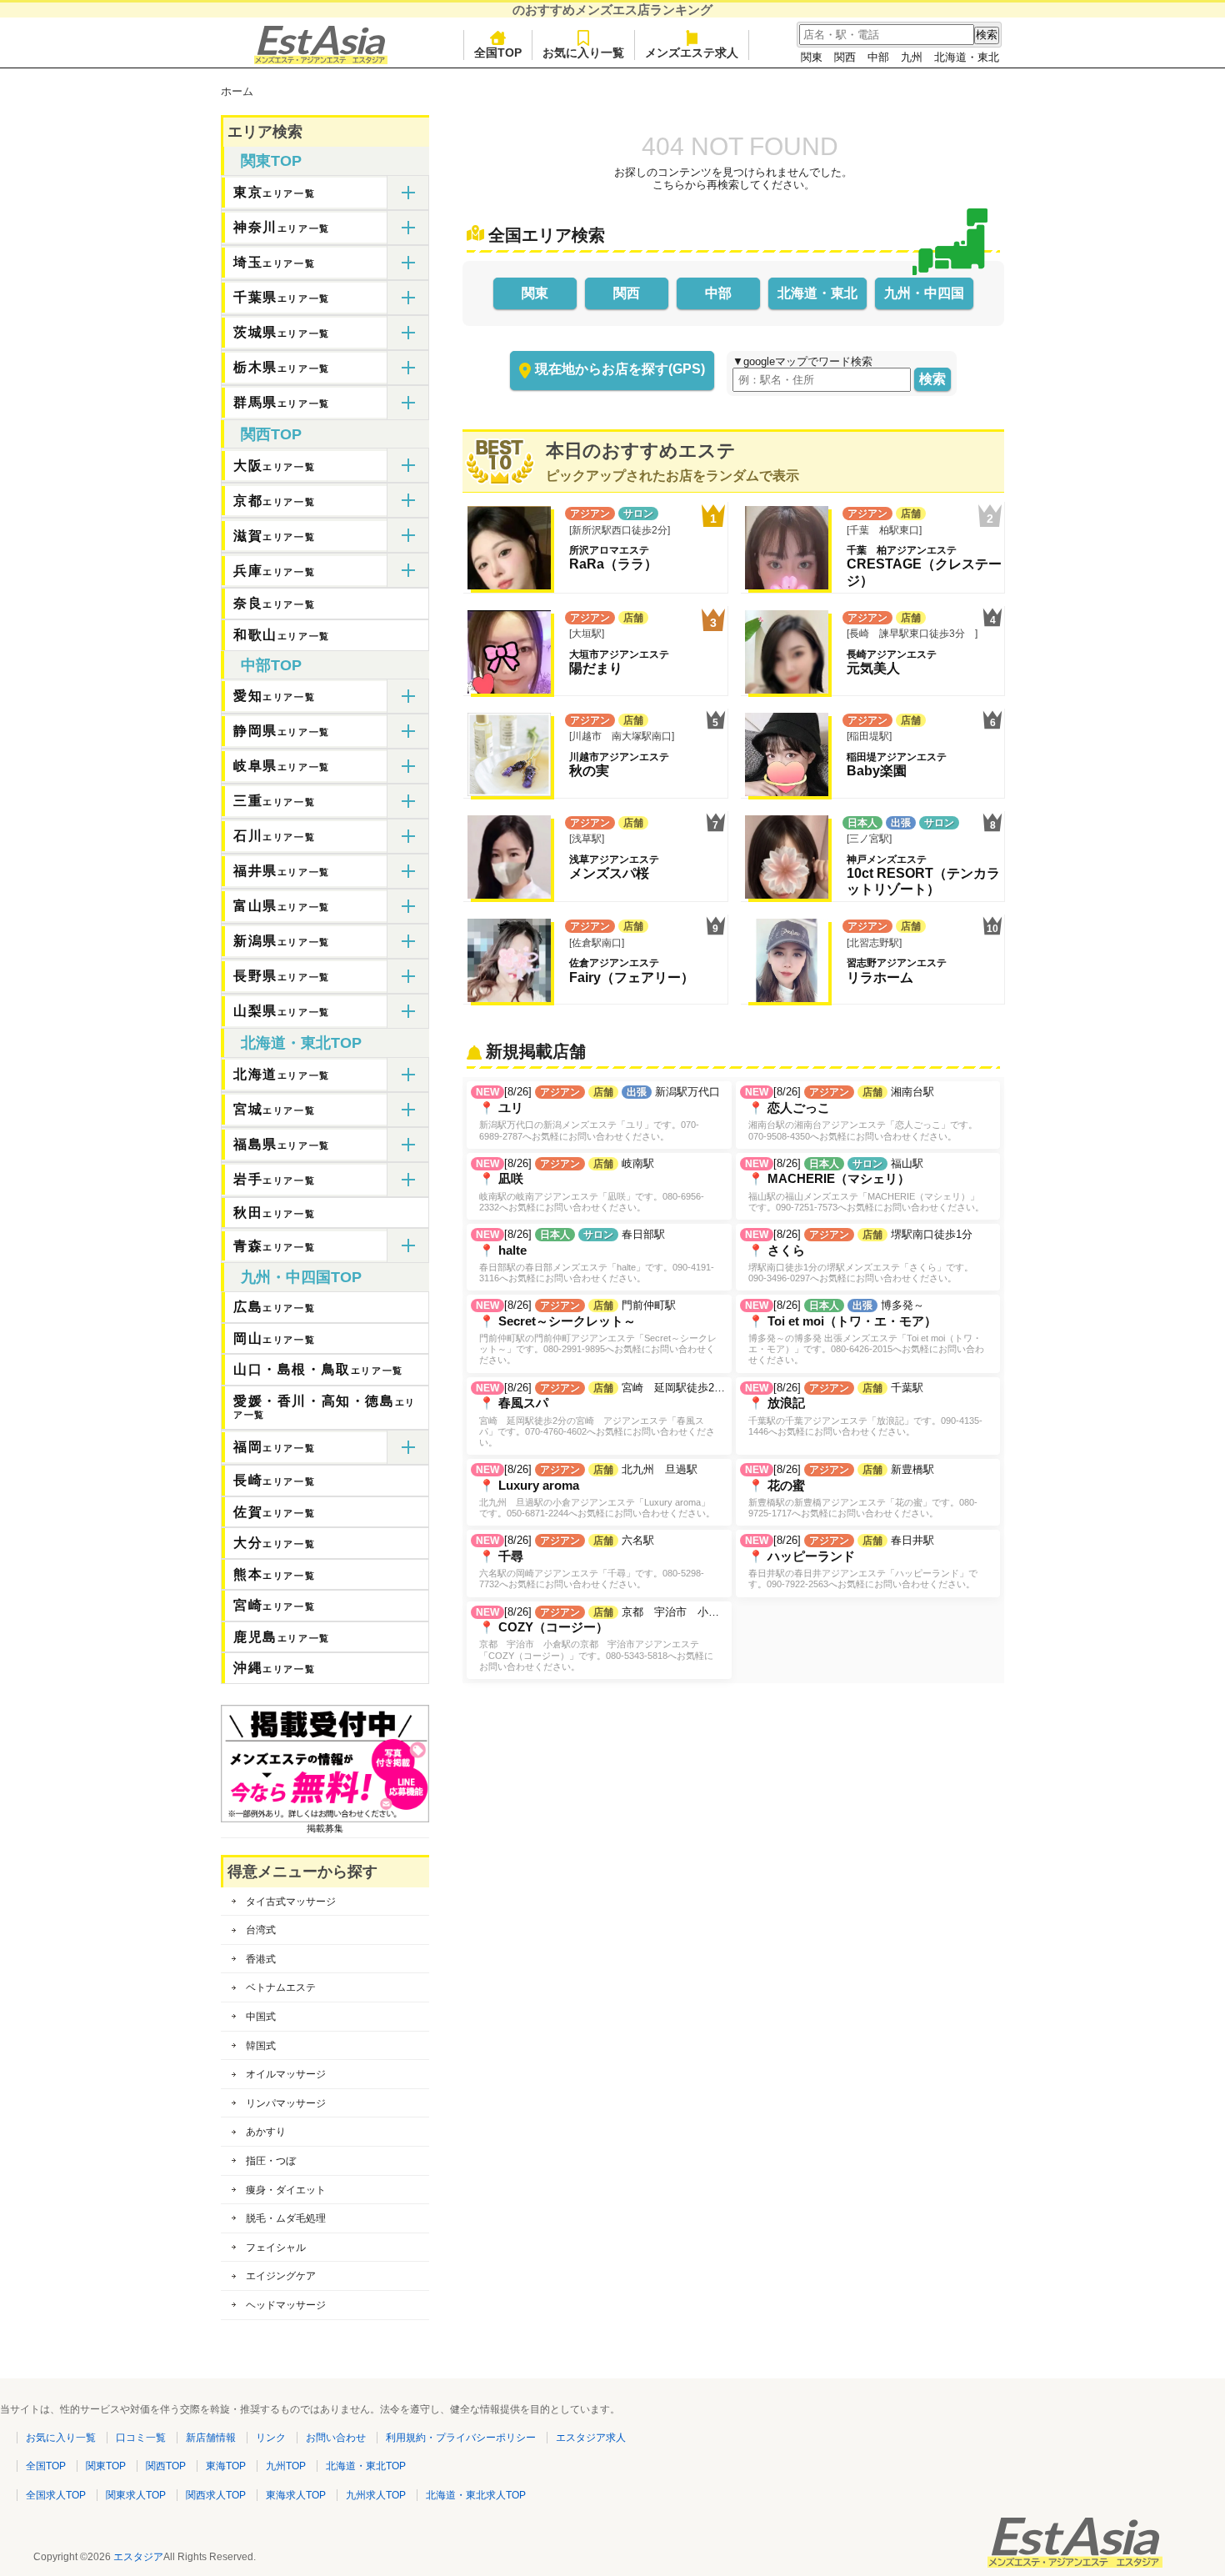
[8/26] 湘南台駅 (861, 1113)
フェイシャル (276, 2248)
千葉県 (282, 297)
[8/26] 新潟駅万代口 (598, 1113)
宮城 (274, 1109)
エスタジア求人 (591, 2438)
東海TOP (226, 2466)
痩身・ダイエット (286, 2190)
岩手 (274, 1179)
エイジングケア (281, 2276)
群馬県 (282, 402)
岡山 (274, 1338)
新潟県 (282, 941)
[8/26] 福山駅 (865, 1185)
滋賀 (274, 536)
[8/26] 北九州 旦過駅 (595, 1491)
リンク (271, 2438)
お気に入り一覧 (583, 53)
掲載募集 (325, 1828)
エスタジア (138, 2557)
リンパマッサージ (286, 2103)
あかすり (266, 2132)
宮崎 (274, 1605)
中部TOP (271, 665)
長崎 (274, 1480)
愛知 (274, 696)
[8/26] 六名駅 (590, 1561)
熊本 (274, 1574)
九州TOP (286, 2466)
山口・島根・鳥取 (318, 1369)
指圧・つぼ (271, 2161)
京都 (274, 501)
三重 (274, 801)
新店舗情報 (211, 2438)
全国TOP (498, 53)
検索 (932, 379)
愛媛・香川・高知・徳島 (325, 1407)
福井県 (282, 871)
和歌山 (282, 635)
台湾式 (261, 1930)
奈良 (274, 603)
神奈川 (282, 227)
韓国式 (261, 2046)
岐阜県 (282, 766)
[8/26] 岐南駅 (590, 1185)
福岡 (274, 1447)
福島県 (282, 1144)
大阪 (274, 466)
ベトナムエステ (281, 1987)
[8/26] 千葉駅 (864, 1409)
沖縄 (274, 1668)
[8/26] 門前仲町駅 (596, 1332)
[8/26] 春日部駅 (595, 1255)
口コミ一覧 (141, 2438)
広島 (274, 1307)
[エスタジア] (321, 60)
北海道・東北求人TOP (476, 2495)
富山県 (282, 906)
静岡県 (282, 731)
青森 (274, 1246)
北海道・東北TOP (301, 1043)
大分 (274, 1543)
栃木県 (282, 367)
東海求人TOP (296, 2495)
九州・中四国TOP (301, 1277)
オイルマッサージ (286, 2074)
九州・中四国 (924, 293)
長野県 (282, 976)
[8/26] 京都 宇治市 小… (597, 1639)
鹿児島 (282, 1637)
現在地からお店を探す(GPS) (620, 369)
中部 (878, 57)
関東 (812, 57)
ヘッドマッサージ (286, 2305)
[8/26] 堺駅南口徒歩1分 (859, 1255)
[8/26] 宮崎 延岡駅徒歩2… (600, 1414)
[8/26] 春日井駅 (861, 1561)
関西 (845, 57)
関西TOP (271, 434)
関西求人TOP (216, 2495)
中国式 (261, 2017)
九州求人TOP (376, 2495)
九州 (912, 57)
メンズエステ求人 (692, 53)
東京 (274, 192)
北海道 (282, 1074)
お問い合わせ (336, 2438)
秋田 (274, 1213)
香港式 (261, 1959)
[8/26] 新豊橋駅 (861, 1491)
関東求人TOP (136, 2495)
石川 (274, 836)
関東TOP (271, 161)
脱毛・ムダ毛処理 (286, 2218)
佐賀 (274, 1512)
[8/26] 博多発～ (865, 1332)
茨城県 (282, 332)
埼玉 (274, 262)
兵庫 (274, 571)
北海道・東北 (967, 57)
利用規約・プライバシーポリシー (461, 2438)
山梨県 (282, 1011)
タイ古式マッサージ (291, 1902)
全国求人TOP (56, 2495)
